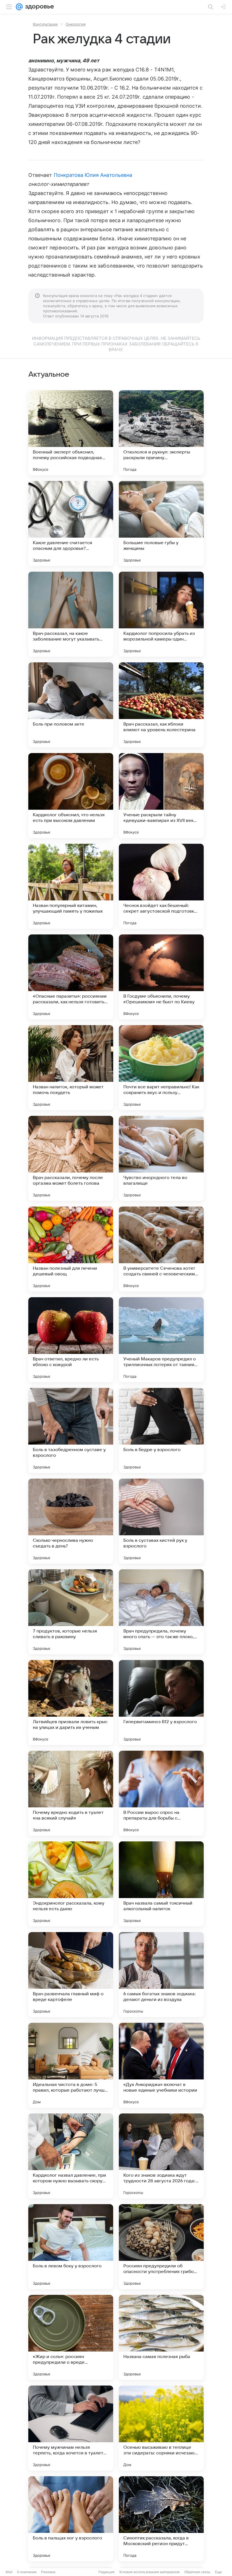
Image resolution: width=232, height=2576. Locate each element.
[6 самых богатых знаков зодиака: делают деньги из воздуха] (161, 1975)
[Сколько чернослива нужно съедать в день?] (71, 1521)
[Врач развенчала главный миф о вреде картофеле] (71, 1975)
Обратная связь (197, 2572)
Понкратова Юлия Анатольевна (93, 175)
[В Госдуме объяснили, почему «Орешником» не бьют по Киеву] (161, 977)
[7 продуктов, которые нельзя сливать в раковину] (71, 1612)
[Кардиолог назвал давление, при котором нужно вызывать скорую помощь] (71, 2156)
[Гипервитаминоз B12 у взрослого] (161, 1703)
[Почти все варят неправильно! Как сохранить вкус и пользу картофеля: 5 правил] (161, 1068)
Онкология (76, 24)
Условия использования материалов (149, 2572)
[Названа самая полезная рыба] (161, 2337)
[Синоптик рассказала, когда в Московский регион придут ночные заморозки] (161, 2519)
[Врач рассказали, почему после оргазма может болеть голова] (71, 1158)
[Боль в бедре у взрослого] (161, 1430)
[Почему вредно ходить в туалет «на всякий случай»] (71, 1793)
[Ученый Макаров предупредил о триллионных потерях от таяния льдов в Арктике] (161, 1340)
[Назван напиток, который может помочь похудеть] (71, 1068)
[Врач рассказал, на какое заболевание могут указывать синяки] (71, 614)
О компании (27, 2572)
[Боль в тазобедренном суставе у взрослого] (71, 1430)
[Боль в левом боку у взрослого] (71, 2247)
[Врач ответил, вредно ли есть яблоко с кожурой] (71, 1340)
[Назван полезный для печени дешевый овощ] (71, 1249)
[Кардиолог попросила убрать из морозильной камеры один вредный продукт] (161, 614)
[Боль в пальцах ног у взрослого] (71, 2519)
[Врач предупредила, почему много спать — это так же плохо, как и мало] (161, 1612)
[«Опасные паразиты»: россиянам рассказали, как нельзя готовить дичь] (71, 977)
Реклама (48, 2572)
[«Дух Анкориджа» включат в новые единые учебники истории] (161, 2065)
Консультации (45, 24)
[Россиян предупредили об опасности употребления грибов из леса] (161, 2247)
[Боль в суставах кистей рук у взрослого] (161, 1521)
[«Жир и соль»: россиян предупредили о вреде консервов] (71, 2337)
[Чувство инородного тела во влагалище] (161, 1158)
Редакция (107, 2572)
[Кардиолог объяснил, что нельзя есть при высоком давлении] (71, 796)
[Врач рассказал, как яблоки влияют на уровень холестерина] (161, 705)
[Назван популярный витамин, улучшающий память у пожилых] (71, 886)
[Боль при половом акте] (71, 705)
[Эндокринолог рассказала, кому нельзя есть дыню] (71, 1884)
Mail (9, 2572)
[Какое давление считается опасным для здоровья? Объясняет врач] (71, 523)
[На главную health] (38, 7)
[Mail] (19, 7)
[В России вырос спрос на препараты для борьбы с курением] (161, 1793)
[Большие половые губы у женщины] (161, 523)
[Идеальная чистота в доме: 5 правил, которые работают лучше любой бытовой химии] (71, 2065)
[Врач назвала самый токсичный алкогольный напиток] (161, 1884)
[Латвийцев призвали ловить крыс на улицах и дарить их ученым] (71, 1703)
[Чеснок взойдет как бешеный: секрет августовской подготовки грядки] (161, 886)
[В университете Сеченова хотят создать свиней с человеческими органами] (161, 1249)
